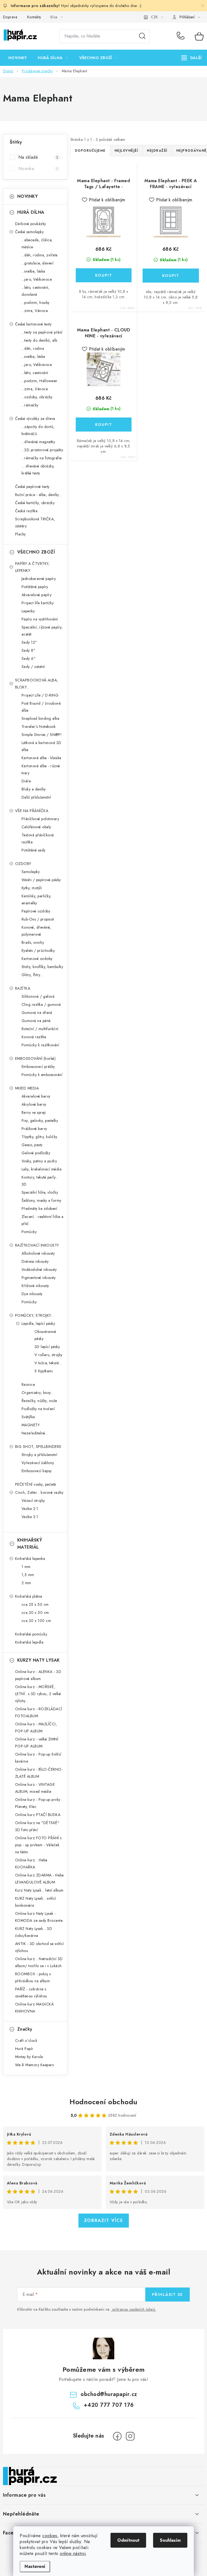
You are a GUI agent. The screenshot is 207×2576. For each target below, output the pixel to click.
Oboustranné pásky (45, 1335)
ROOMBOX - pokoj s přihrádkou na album (33, 1977)
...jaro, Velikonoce (37, 279)
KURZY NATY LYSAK (39, 1660)
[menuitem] (18, 58)
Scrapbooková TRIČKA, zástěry (35, 522)
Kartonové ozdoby (37, 959)
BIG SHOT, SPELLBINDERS (38, 1447)
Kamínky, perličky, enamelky (37, 900)
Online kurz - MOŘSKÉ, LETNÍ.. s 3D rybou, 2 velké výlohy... (38, 1694)
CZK (154, 17)
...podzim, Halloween (39, 381)
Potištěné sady (34, 850)
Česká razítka (26, 511)
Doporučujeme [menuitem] (90, 151)
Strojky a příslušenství (39, 1455)
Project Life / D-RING (40, 695)
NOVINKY (28, 196)
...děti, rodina (33, 348)
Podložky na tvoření (38, 1409)
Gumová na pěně (36, 1021)
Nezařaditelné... (35, 1433)
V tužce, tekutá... (48, 1363)
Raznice (28, 1384)
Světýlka (28, 1417)
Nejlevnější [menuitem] (126, 151)
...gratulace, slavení (38, 263)
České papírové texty (32, 487)
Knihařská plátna (29, 1596)
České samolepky (30, 232)
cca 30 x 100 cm (36, 1621)
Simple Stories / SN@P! (42, 735)
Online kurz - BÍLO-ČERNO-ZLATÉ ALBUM (39, 1773)
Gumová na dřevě (37, 1013)
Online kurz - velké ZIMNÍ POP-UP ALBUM (37, 1743)
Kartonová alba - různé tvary (41, 769)
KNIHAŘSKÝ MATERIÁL (30, 1544)
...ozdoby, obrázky (37, 397)
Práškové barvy (34, 1129)
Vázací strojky (33, 1501)
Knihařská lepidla (29, 1642)
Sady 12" (29, 642)
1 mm (26, 1567)
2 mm (26, 1583)
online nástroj (73, 2553)
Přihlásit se (168, 2295)
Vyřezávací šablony (38, 1463)
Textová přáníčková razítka (38, 839)
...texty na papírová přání (42, 332)
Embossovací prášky (38, 1067)
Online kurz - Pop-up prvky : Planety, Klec (39, 1803)
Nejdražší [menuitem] (157, 151)
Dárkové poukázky (31, 224)
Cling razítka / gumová (41, 1004)
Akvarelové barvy (36, 1096)
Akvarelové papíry (37, 595)
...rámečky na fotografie (42, 458)
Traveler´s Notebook (39, 727)
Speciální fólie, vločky (40, 1192)
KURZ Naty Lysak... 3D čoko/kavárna (34, 1932)
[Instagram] (130, 2436)
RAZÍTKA (23, 988)
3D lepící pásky (47, 1347)
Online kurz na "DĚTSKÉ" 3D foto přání (37, 1826)
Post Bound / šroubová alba (41, 707)
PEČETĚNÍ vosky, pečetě (36, 1484)
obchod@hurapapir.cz (109, 2394)
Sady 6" (29, 659)
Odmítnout (128, 2540)
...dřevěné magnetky (38, 442)
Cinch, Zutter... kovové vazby (39, 1492)
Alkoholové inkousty (38, 1253)
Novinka (38, 169)
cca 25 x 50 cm (35, 1604)
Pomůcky (29, 1232)
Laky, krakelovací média (42, 1169)
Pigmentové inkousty (39, 1278)
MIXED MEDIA (27, 1088)
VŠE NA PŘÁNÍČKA (32, 811)
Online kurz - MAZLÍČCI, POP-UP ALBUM (36, 1727)
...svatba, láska (33, 271)
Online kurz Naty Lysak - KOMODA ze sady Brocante (39, 1917)
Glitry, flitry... (32, 975)
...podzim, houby (36, 303)
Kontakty (34, 17)
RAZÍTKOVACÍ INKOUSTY (37, 1245)
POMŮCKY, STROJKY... (34, 1315)
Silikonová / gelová (38, 996)
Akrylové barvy (34, 1104)
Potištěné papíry (35, 587)
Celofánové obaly (36, 827)
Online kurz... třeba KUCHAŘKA (31, 1864)
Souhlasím (170, 2540)
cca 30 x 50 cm (35, 1613)
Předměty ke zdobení (39, 1209)
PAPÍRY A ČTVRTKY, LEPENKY (32, 567)
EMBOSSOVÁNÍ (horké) (35, 1058)
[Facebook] (117, 2436)
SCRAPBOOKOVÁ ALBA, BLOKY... (37, 684)
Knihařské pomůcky (31, 1634)
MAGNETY (31, 1425)
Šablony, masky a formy (42, 1200)
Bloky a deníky (34, 789)
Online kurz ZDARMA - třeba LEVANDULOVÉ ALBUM (39, 1879)
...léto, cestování (35, 373)
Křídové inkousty (35, 1286)
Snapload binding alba (41, 718)
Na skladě (38, 157)
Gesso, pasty (32, 1145)
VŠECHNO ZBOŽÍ (36, 552)
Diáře (26, 781)
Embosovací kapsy (37, 1471)
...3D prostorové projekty (42, 450)
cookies (50, 2536)
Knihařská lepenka (30, 1559)
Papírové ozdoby (36, 911)
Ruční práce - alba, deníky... (38, 495)
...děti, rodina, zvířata (40, 255)
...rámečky (30, 405)
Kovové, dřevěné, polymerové (36, 931)
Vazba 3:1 (30, 1517)
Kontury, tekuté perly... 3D (40, 1181)
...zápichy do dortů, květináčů (38, 430)
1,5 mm (28, 1575)
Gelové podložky (36, 1153)
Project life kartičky (38, 603)
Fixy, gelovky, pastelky (40, 1121)
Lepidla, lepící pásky (38, 1323)
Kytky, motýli (32, 888)
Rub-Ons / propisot (38, 919)
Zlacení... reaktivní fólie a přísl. (43, 1220)
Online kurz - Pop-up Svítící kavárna (38, 1758)
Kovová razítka (34, 1037)
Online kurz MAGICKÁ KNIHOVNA (34, 2008)
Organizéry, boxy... (38, 1393)
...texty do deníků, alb (39, 340)
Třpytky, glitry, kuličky (39, 1137)
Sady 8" (29, 650)
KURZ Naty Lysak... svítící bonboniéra (36, 1902)
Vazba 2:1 (30, 1509)
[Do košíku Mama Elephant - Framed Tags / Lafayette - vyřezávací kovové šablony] (104, 275)
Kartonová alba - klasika (42, 758)
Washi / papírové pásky (41, 880)
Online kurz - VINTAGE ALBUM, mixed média (35, 1788)
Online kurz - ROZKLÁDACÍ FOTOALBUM (39, 1712)
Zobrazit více (104, 2220)
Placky (20, 534)
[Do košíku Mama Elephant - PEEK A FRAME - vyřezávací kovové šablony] (171, 276)
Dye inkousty (32, 1294)
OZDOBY (23, 864)
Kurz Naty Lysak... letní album (39, 1890)
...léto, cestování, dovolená (36, 291)
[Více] (192, 58)
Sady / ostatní (33, 667)
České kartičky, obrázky (35, 503)
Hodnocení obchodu (103, 2102)
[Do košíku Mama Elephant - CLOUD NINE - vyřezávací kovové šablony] (104, 425)
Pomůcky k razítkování (40, 1045)
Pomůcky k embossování (42, 1075)
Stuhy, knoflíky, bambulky (42, 967)
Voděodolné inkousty (39, 1270)
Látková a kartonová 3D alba (42, 746)
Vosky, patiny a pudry (39, 1161)
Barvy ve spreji (34, 1112)
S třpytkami (44, 1371)
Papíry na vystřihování (40, 619)
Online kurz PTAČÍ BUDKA (38, 1815)
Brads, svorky (33, 942)
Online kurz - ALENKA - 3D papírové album (38, 1675)
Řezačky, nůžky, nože (39, 1401)
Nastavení (35, 2566)
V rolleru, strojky (49, 1355)
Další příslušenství (36, 797)
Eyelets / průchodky (38, 951)
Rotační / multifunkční (40, 1029)
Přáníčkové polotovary (40, 819)
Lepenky (28, 611)
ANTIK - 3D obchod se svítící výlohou (39, 1947)
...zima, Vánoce (35, 311)
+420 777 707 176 (182, 36)
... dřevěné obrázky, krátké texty (38, 470)
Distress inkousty (35, 1261)
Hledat (142, 36)
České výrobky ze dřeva (35, 419)
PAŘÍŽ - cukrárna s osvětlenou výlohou (31, 1993)
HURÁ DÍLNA (31, 212)
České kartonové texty (33, 324)
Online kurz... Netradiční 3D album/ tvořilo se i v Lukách (39, 1962)
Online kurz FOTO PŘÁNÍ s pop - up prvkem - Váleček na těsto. (38, 1845)
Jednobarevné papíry (39, 579)
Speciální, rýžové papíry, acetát (42, 631)
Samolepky (31, 872)
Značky (25, 2029)
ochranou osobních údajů (134, 2309)
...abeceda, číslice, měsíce (37, 243)
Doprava (10, 17)
